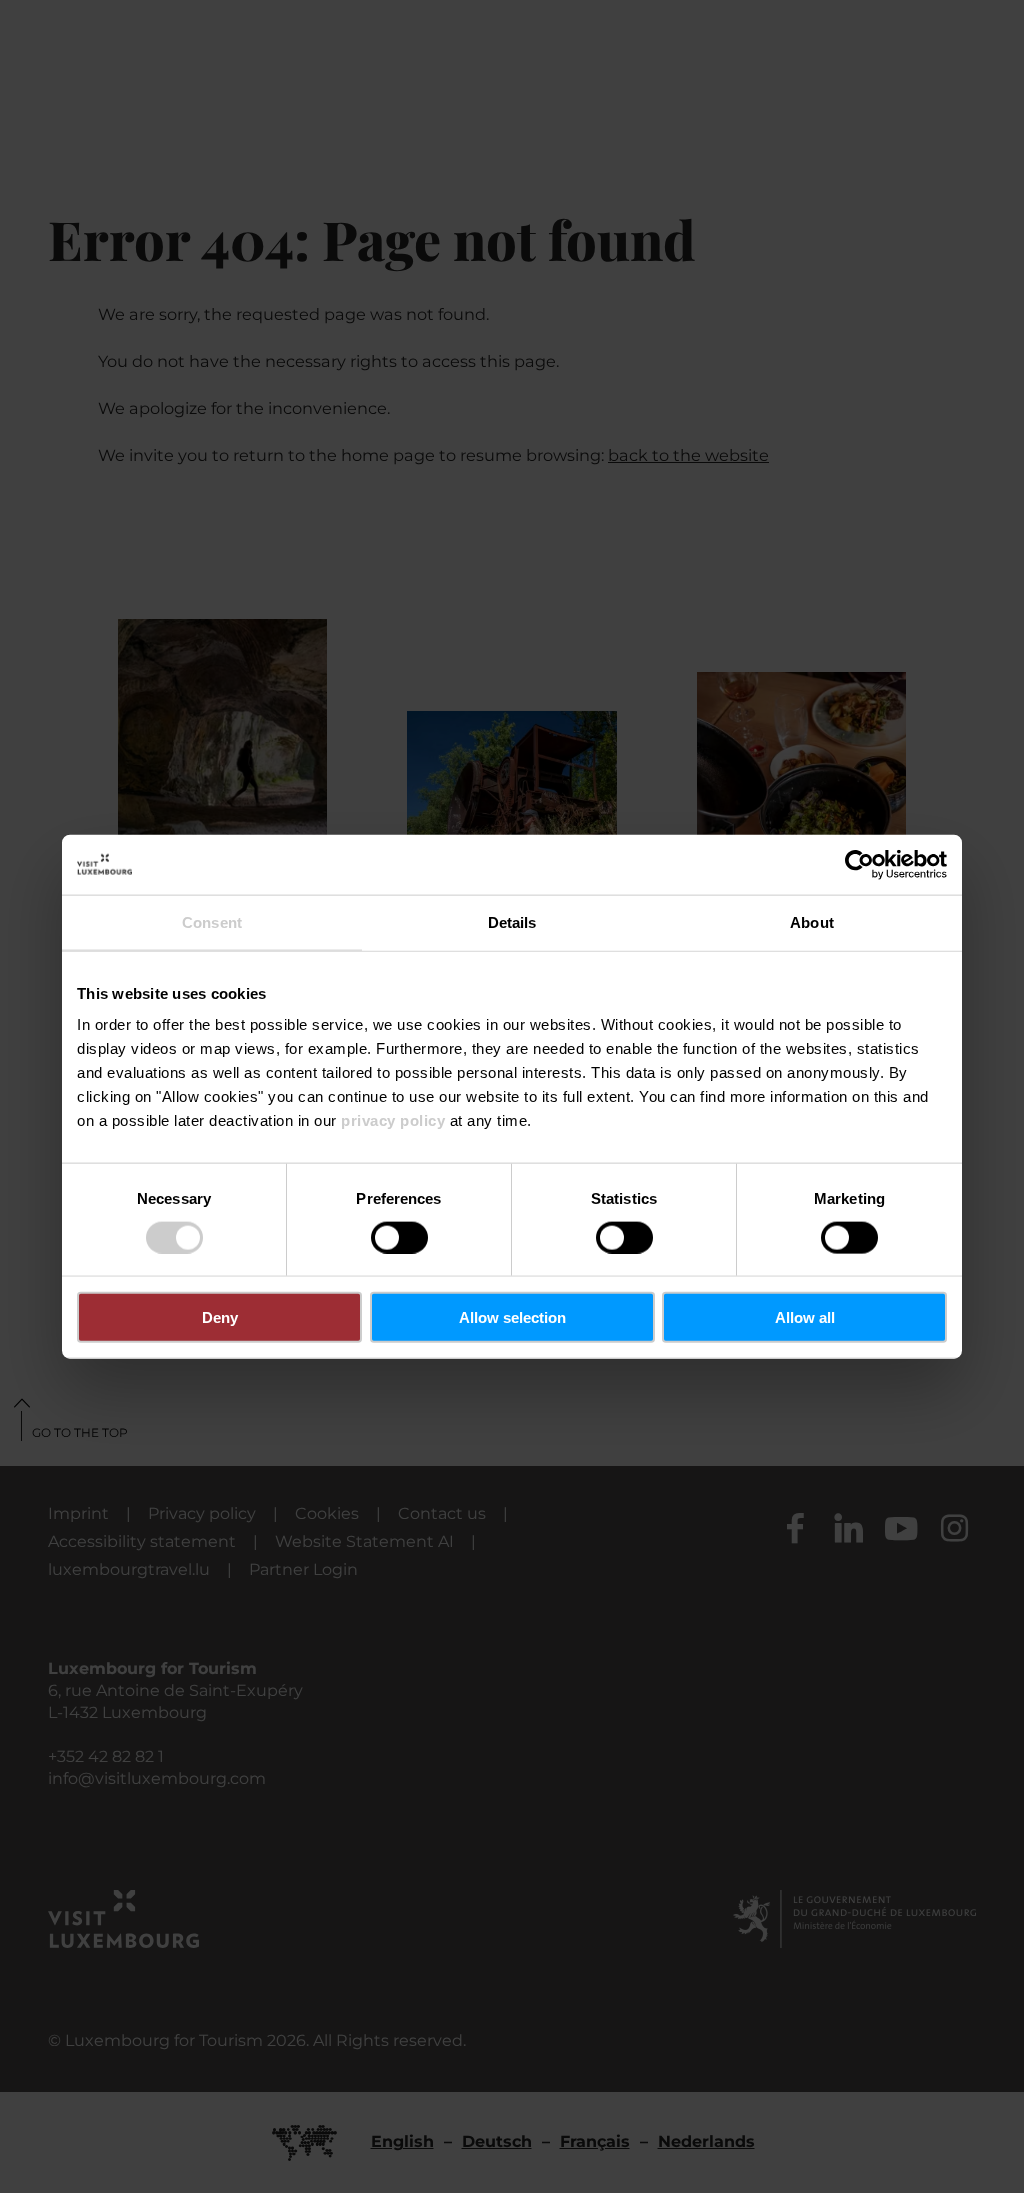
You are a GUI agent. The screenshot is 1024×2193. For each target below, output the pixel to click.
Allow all (805, 1317)
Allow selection (512, 1317)
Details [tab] (512, 921)
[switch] (399, 1237)
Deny (220, 1317)
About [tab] (812, 921)
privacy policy (393, 1120)
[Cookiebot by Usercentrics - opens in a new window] (859, 864)
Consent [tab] (212, 921)
